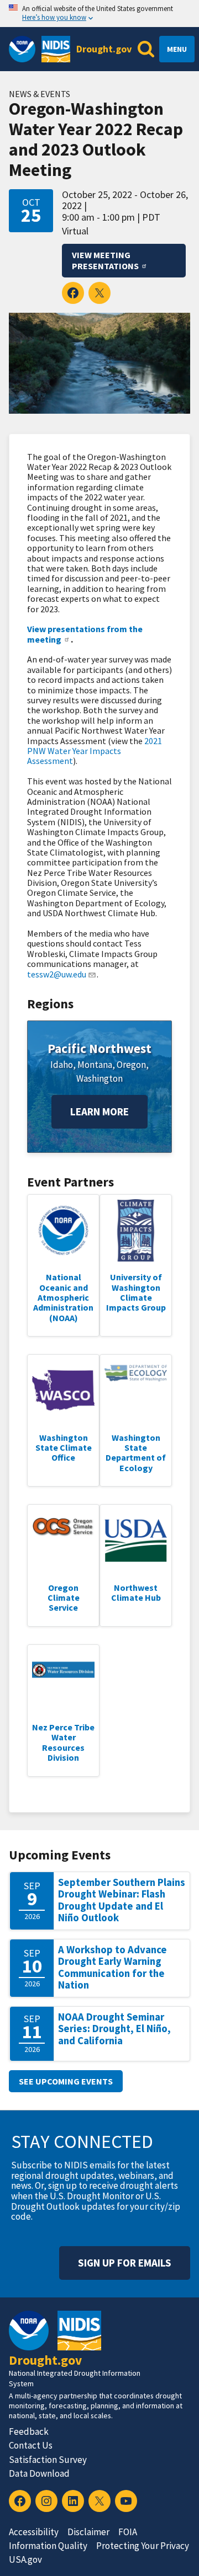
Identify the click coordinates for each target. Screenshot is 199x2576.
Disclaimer (88, 2532)
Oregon (131, 1065)
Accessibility (34, 2532)
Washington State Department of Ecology (136, 1453)
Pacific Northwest (99, 1048)
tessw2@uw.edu (57, 974)
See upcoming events (66, 2081)
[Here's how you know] (99, 14)
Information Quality (48, 2546)
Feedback (29, 2431)
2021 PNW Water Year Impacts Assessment (95, 751)
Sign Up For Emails (125, 2263)
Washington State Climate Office (64, 1448)
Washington (99, 1078)
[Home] (56, 49)
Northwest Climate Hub (136, 1592)
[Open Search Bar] (146, 49)
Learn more (99, 1111)
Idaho (62, 1065)
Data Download (39, 2473)
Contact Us (31, 2445)
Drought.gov (104, 49)
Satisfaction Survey (48, 2460)
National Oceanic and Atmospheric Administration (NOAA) (63, 1297)
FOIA (128, 2532)
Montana (95, 1065)
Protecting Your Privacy (143, 2546)
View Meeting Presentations (105, 261)
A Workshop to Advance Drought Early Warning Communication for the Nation (112, 1968)
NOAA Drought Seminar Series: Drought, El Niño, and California (114, 2029)
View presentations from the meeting (85, 634)
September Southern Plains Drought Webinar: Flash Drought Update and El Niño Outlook (122, 1900)
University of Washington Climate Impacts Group (136, 1292)
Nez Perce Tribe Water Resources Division (63, 1742)
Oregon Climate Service (64, 1598)
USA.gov (25, 2559)
